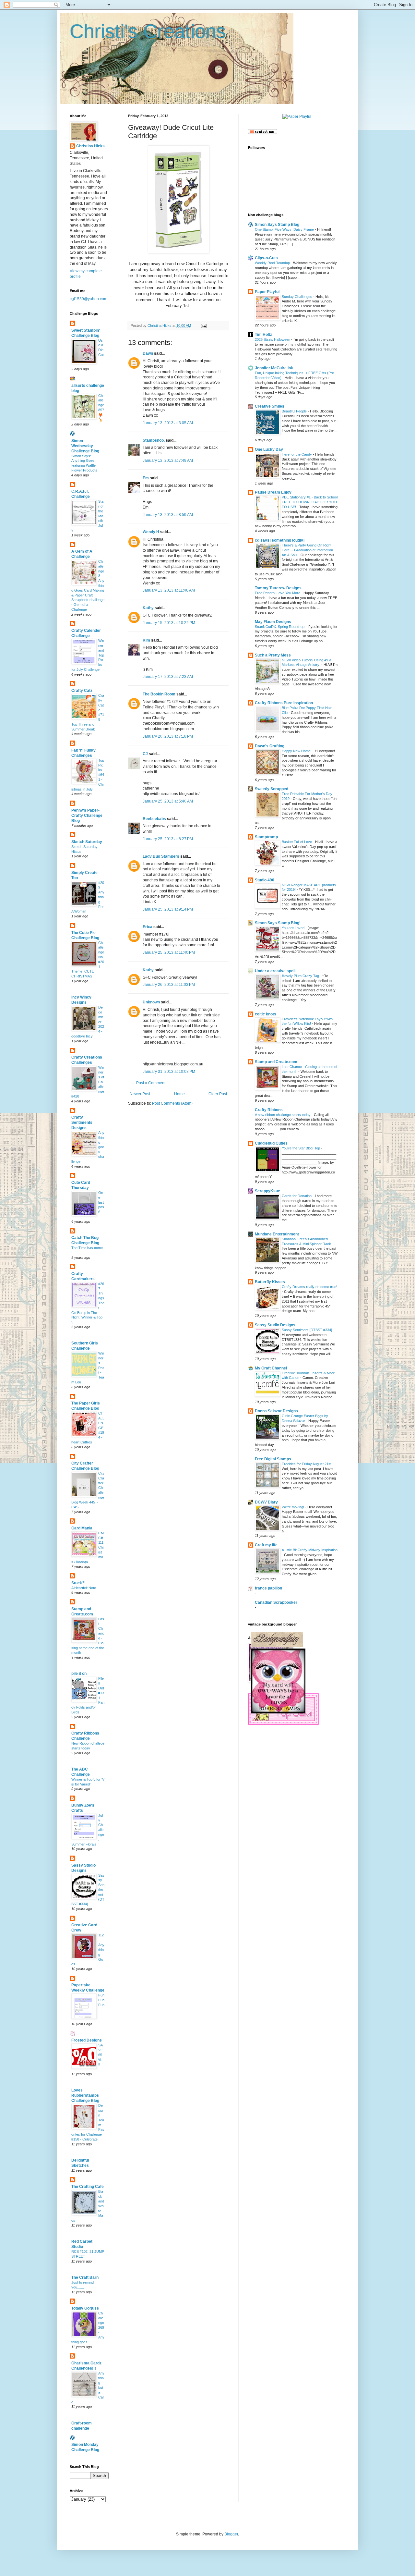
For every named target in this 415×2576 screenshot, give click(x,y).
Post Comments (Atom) (172, 1103)
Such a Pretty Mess (273, 655)
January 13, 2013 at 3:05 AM (168, 423)
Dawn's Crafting (270, 746)
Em (146, 478)
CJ (145, 754)
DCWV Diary (266, 1502)
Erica (148, 927)
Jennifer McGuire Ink (274, 368)
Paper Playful (267, 292)
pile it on (79, 1674)
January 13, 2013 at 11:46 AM (169, 590)
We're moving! (293, 1507)
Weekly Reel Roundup (273, 263)
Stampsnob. (154, 440)
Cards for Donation (297, 1196)
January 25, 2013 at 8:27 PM (168, 839)
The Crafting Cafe (88, 2187)
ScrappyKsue (267, 1191)
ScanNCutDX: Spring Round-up (280, 627)
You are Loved (294, 928)
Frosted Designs (87, 2040)
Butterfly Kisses (270, 1282)
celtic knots (266, 1014)
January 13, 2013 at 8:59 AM (168, 515)
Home (179, 1094)
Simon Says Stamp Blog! (278, 923)
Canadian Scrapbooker (276, 1602)
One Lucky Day (269, 449)
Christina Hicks (90, 146)
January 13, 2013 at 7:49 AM (168, 460)
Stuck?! (78, 1583)
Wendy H (151, 532)
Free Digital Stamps (273, 1459)
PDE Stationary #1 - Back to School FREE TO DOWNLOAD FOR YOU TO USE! (310, 502)
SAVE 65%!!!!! (101, 2055)
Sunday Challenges (297, 297)
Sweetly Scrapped (272, 789)
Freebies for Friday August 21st (307, 1464)
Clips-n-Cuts (266, 258)
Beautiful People (295, 411)
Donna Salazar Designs (276, 1411)
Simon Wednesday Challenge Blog (85, 446)
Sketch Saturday (87, 842)
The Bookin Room (159, 694)
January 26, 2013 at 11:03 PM (169, 985)
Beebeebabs (154, 819)
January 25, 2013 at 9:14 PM (168, 909)
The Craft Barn (85, 2277)
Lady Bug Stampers (161, 856)
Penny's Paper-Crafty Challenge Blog (87, 816)
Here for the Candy (297, 454)
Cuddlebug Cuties (271, 1143)
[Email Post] (203, 325)
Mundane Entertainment (277, 1234)
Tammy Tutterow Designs (278, 588)
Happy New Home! (297, 751)
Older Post (218, 1094)
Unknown (151, 1002)
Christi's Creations (148, 31)
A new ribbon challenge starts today (283, 1115)
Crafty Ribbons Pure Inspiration (284, 703)
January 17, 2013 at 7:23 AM (168, 677)
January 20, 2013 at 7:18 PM (168, 736)
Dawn (148, 353)
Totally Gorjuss (85, 2308)
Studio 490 (265, 880)
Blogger (231, 2534)
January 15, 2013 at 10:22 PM (169, 623)
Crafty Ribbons (269, 1110)
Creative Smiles (270, 406)
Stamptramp (266, 837)
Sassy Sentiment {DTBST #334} (308, 1330)
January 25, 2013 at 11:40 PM (169, 952)
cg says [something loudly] (280, 540)
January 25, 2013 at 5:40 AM (168, 801)
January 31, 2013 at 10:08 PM (169, 1072)
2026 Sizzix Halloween (273, 339)
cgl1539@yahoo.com (89, 299)
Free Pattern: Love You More (278, 593)
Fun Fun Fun (101, 2000)
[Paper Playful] (297, 117)
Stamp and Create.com (276, 1062)
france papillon (268, 1588)
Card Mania (82, 1528)
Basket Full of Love (297, 842)
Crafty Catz (82, 691)
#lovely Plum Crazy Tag (301, 976)
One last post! (101, 1202)
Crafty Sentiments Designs (82, 1122)
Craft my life (266, 1545)
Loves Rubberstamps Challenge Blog (85, 2095)
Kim (146, 640)
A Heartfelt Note (84, 1588)
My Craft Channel (271, 1368)
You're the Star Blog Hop (301, 1148)
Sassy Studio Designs (275, 1325)
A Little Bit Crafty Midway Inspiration (310, 1550)
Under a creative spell (275, 971)
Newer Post (140, 1094)
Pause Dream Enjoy (273, 492)
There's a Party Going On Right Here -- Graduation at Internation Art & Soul (307, 550)
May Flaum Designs (273, 622)
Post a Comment (151, 1083)
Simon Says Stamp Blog (277, 225)
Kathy (148, 608)
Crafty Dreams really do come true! (309, 1287)
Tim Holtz (263, 335)
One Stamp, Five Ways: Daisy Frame (285, 229)
